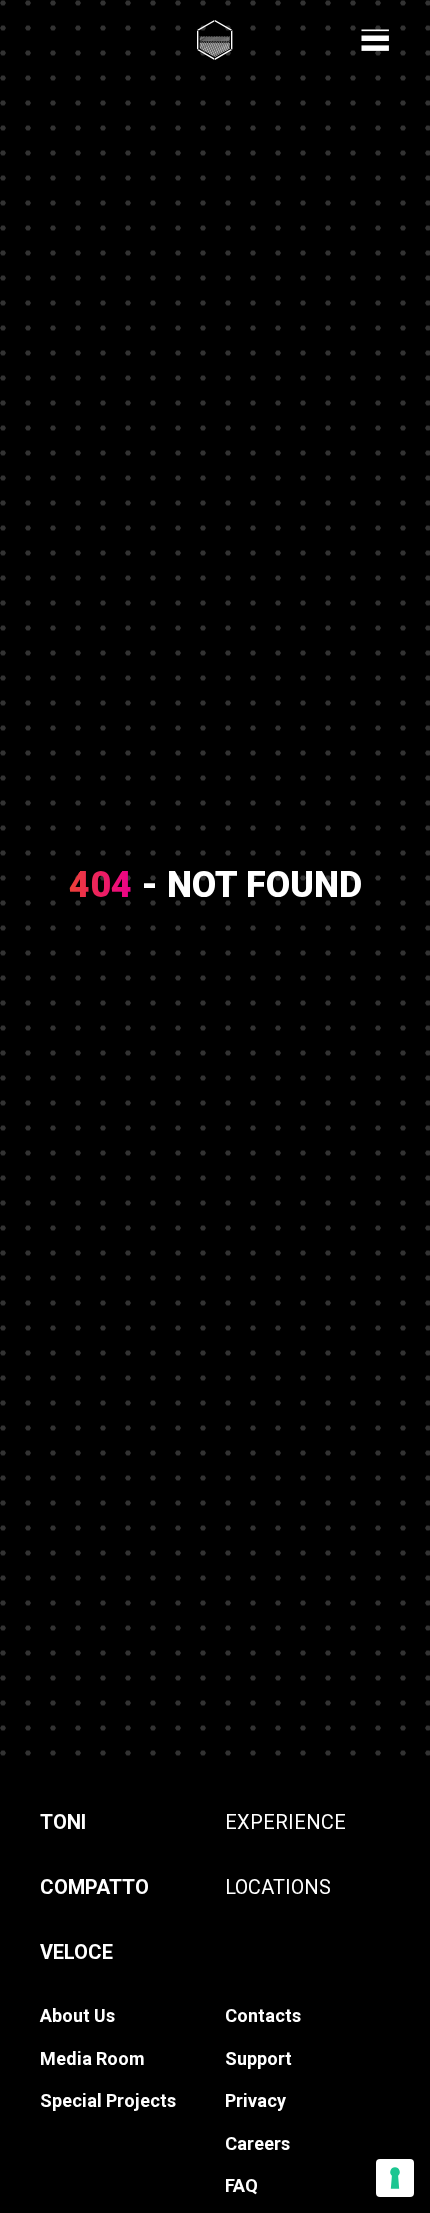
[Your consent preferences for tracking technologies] (395, 2178)
